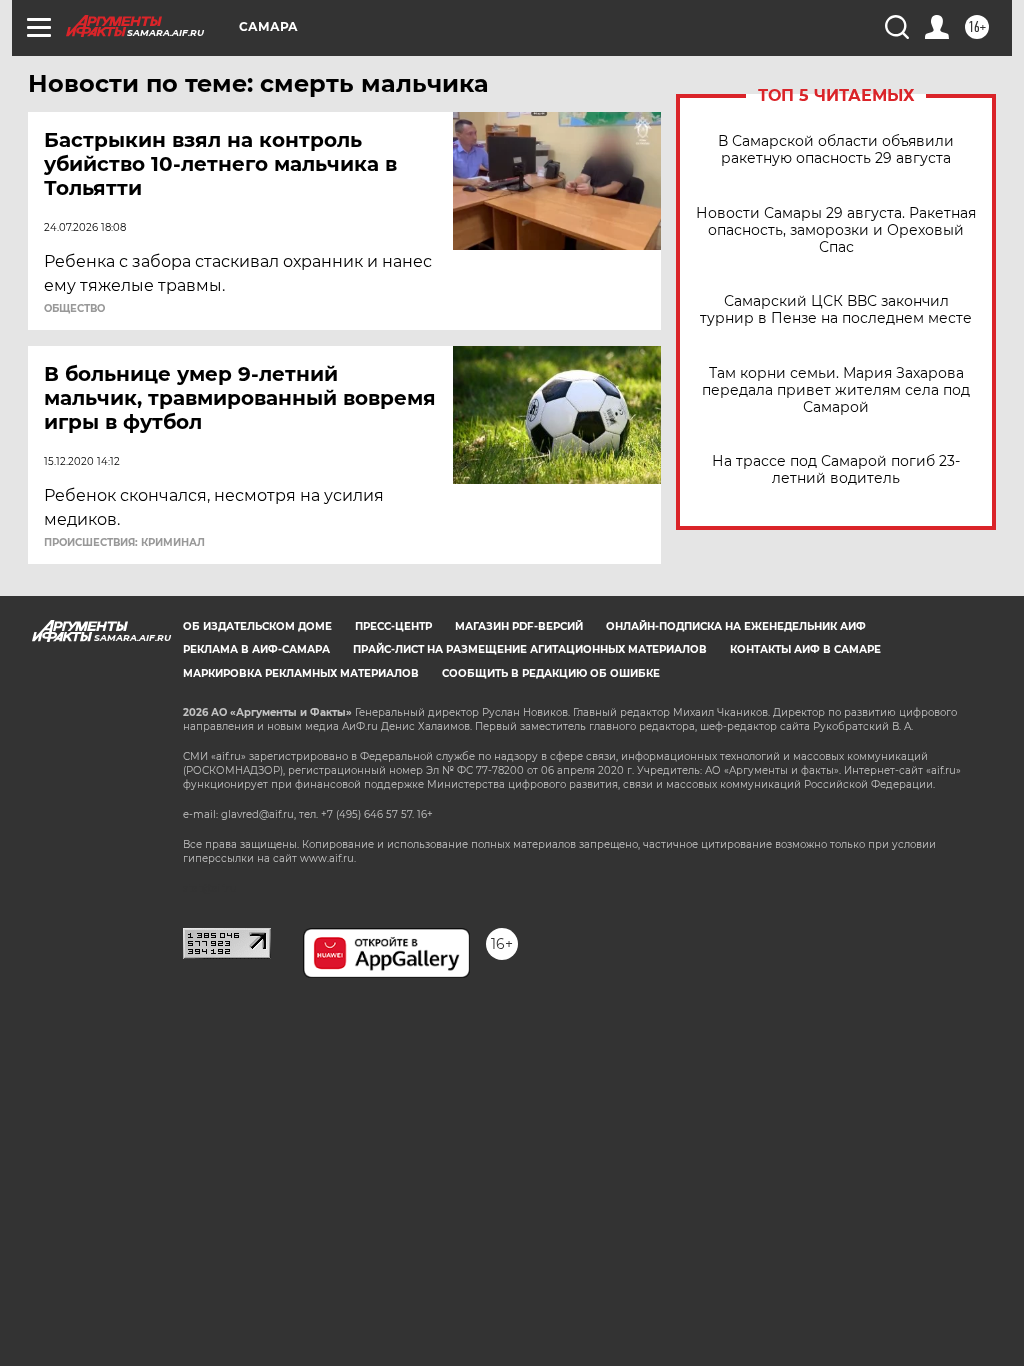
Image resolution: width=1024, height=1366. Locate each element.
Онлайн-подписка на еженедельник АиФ (736, 626)
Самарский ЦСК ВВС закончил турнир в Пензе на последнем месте (836, 310)
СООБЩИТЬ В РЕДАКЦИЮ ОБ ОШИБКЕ (551, 673)
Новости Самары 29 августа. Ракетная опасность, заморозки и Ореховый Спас (836, 230)
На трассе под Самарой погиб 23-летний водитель (836, 470)
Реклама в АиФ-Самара (256, 649)
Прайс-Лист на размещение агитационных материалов (530, 649)
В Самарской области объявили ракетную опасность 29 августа (836, 150)
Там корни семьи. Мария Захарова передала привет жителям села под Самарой (836, 390)
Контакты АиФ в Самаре (805, 649)
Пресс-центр (393, 626)
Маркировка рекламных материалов (301, 673)
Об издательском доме (257, 626)
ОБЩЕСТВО (74, 309)
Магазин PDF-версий (519, 626)
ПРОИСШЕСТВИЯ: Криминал (124, 543)
